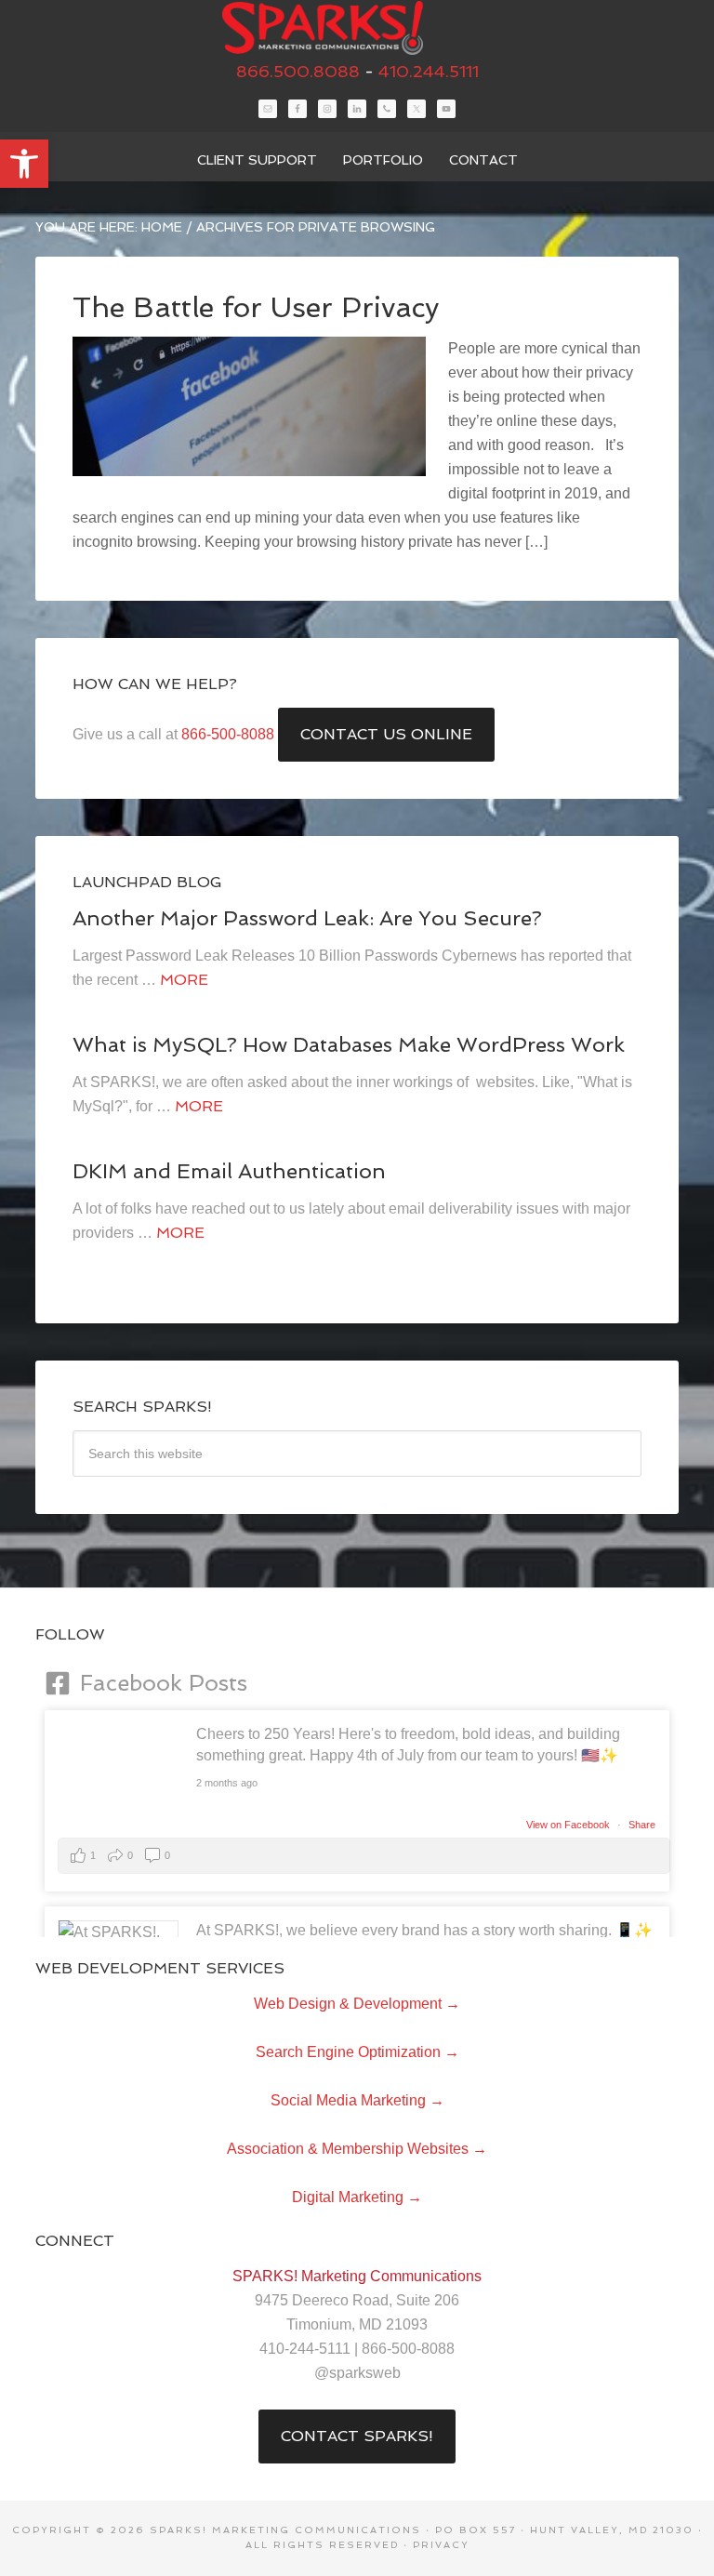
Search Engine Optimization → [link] (357, 2052)
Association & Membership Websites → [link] (357, 2149)
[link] (24, 164)
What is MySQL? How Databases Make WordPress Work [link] (349, 1044)
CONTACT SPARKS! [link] (357, 2436)
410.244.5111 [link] (429, 71)
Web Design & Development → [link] (357, 2004)
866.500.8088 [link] (298, 71)
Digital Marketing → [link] (357, 2197)
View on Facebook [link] (569, 1825)
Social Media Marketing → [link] (357, 2100)
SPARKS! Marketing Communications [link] (357, 28)
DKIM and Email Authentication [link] (229, 1171)
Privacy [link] (441, 2545)
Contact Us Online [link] (386, 734)
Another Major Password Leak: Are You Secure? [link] (307, 918)
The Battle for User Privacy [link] (256, 307)
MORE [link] (184, 980)
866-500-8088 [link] (228, 734)
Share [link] (642, 1825)
